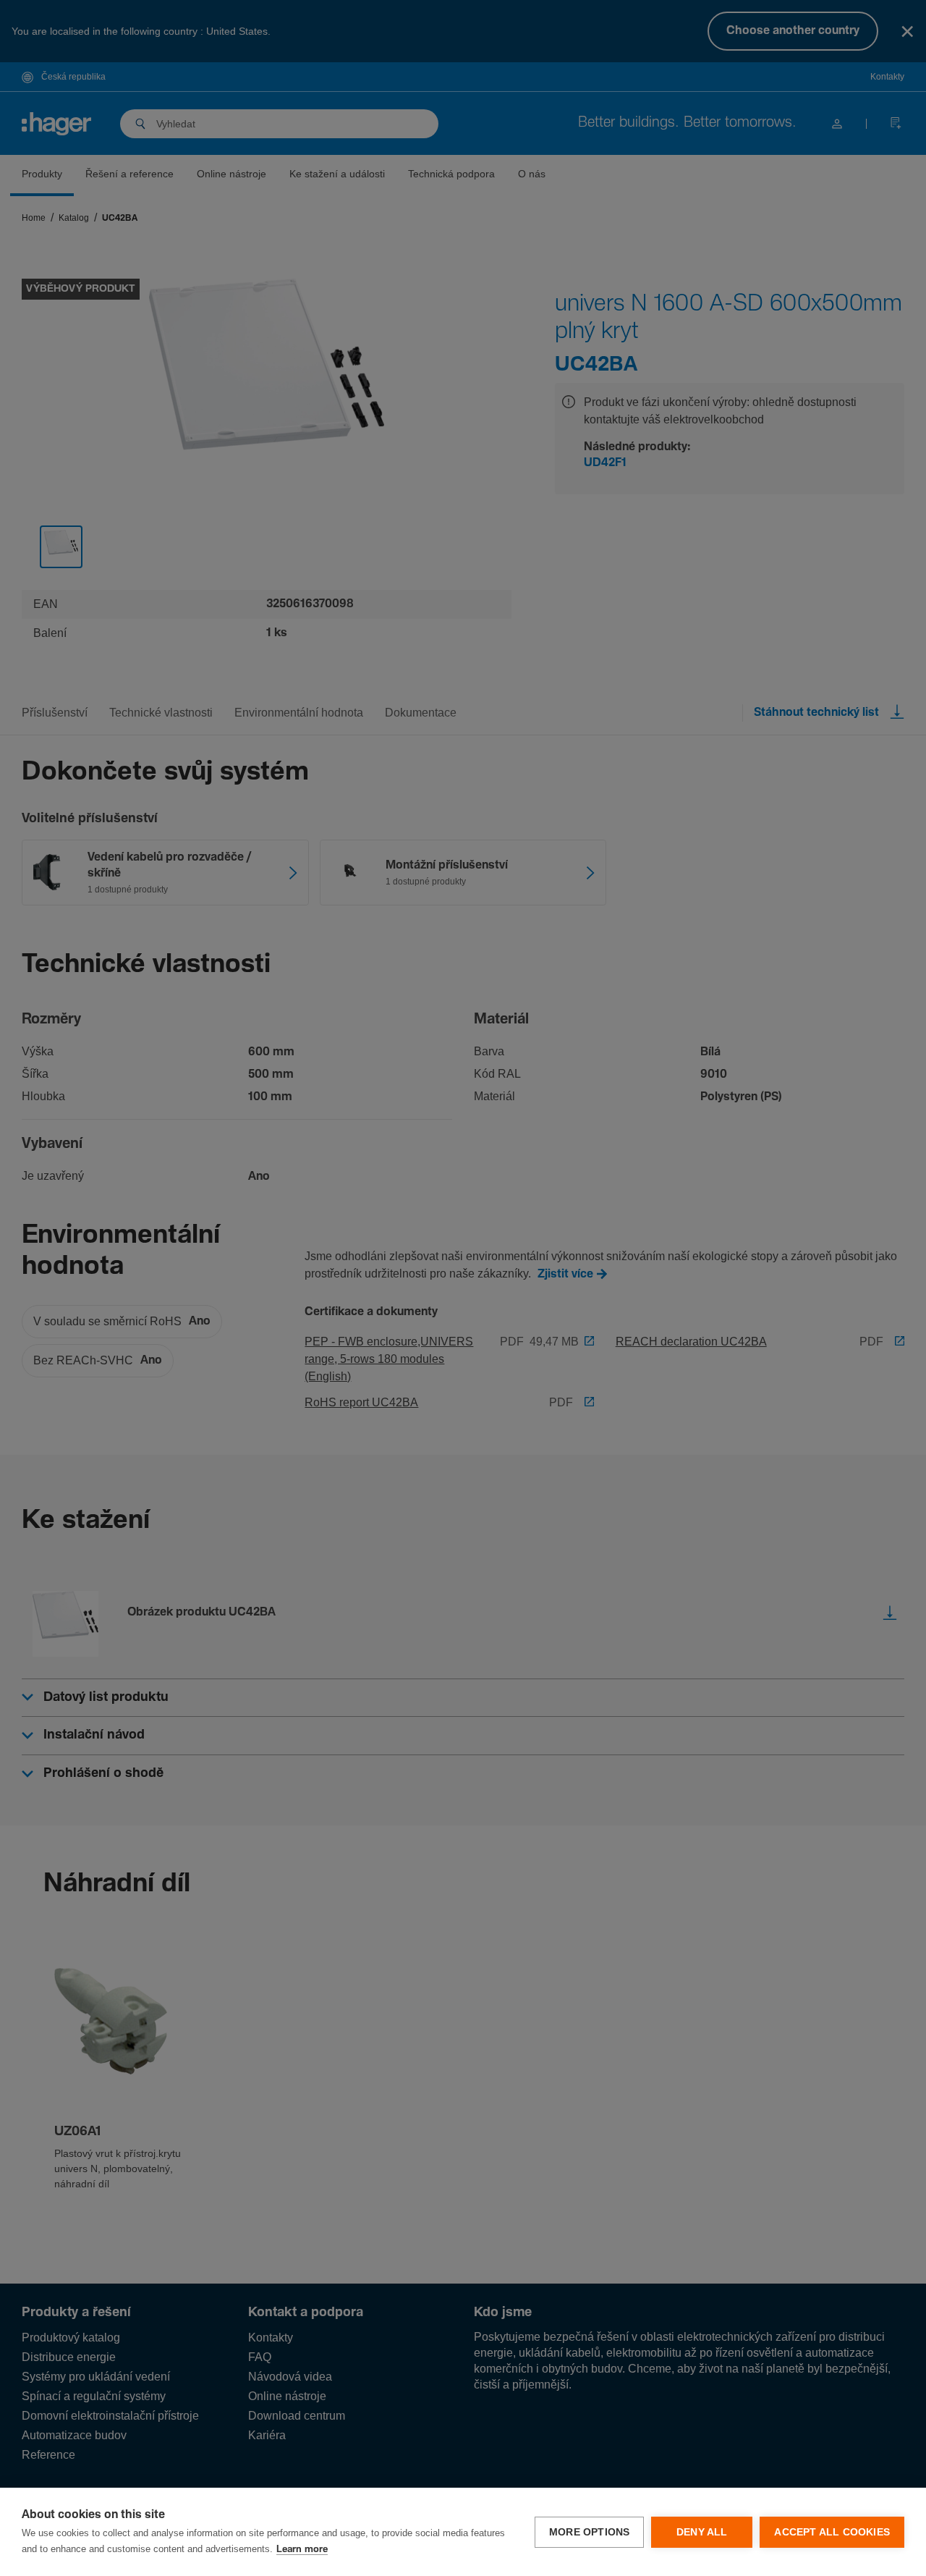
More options (589, 2532)
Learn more (302, 2550)
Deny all (702, 2532)
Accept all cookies (832, 2532)
